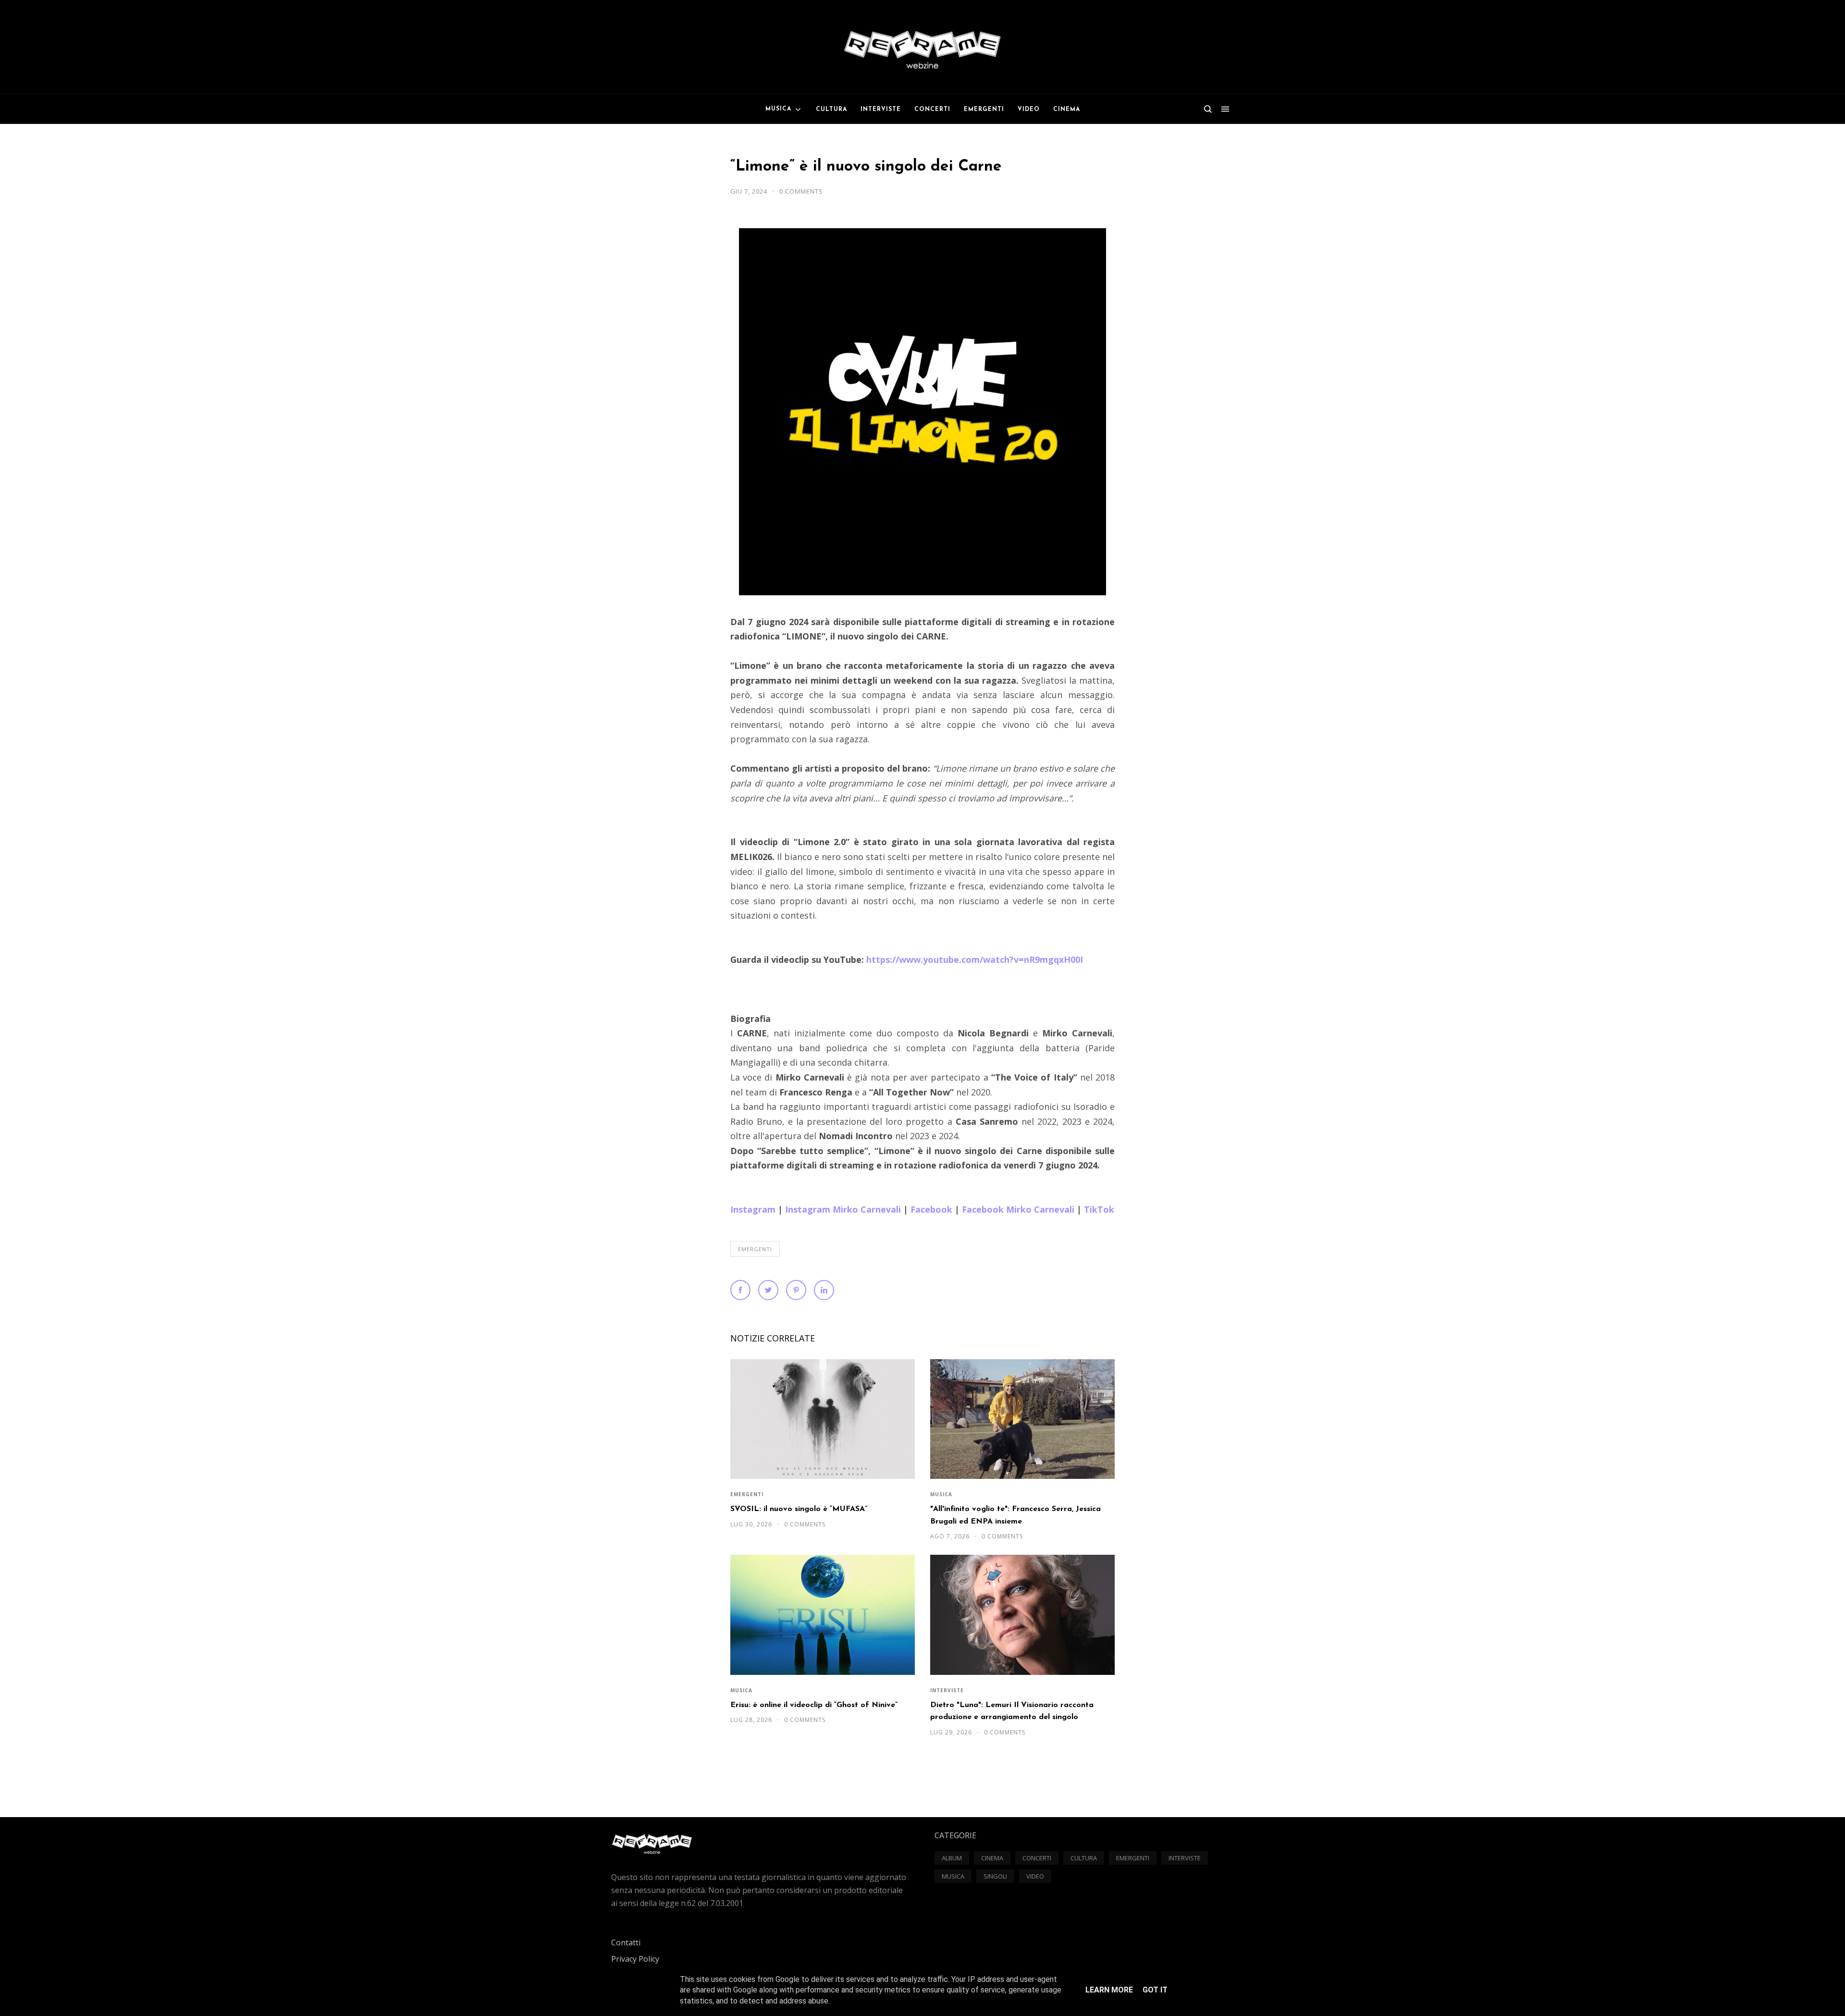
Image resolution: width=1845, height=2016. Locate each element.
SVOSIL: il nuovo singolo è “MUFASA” (799, 1509)
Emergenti (755, 1249)
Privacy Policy (635, 1959)
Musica (941, 1494)
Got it (1155, 1990)
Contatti (626, 1942)
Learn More (1109, 1990)
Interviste (947, 1690)
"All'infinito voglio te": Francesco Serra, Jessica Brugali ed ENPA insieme (1015, 1515)
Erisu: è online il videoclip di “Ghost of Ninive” (814, 1705)
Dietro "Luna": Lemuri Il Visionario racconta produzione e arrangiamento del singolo (1012, 1711)
